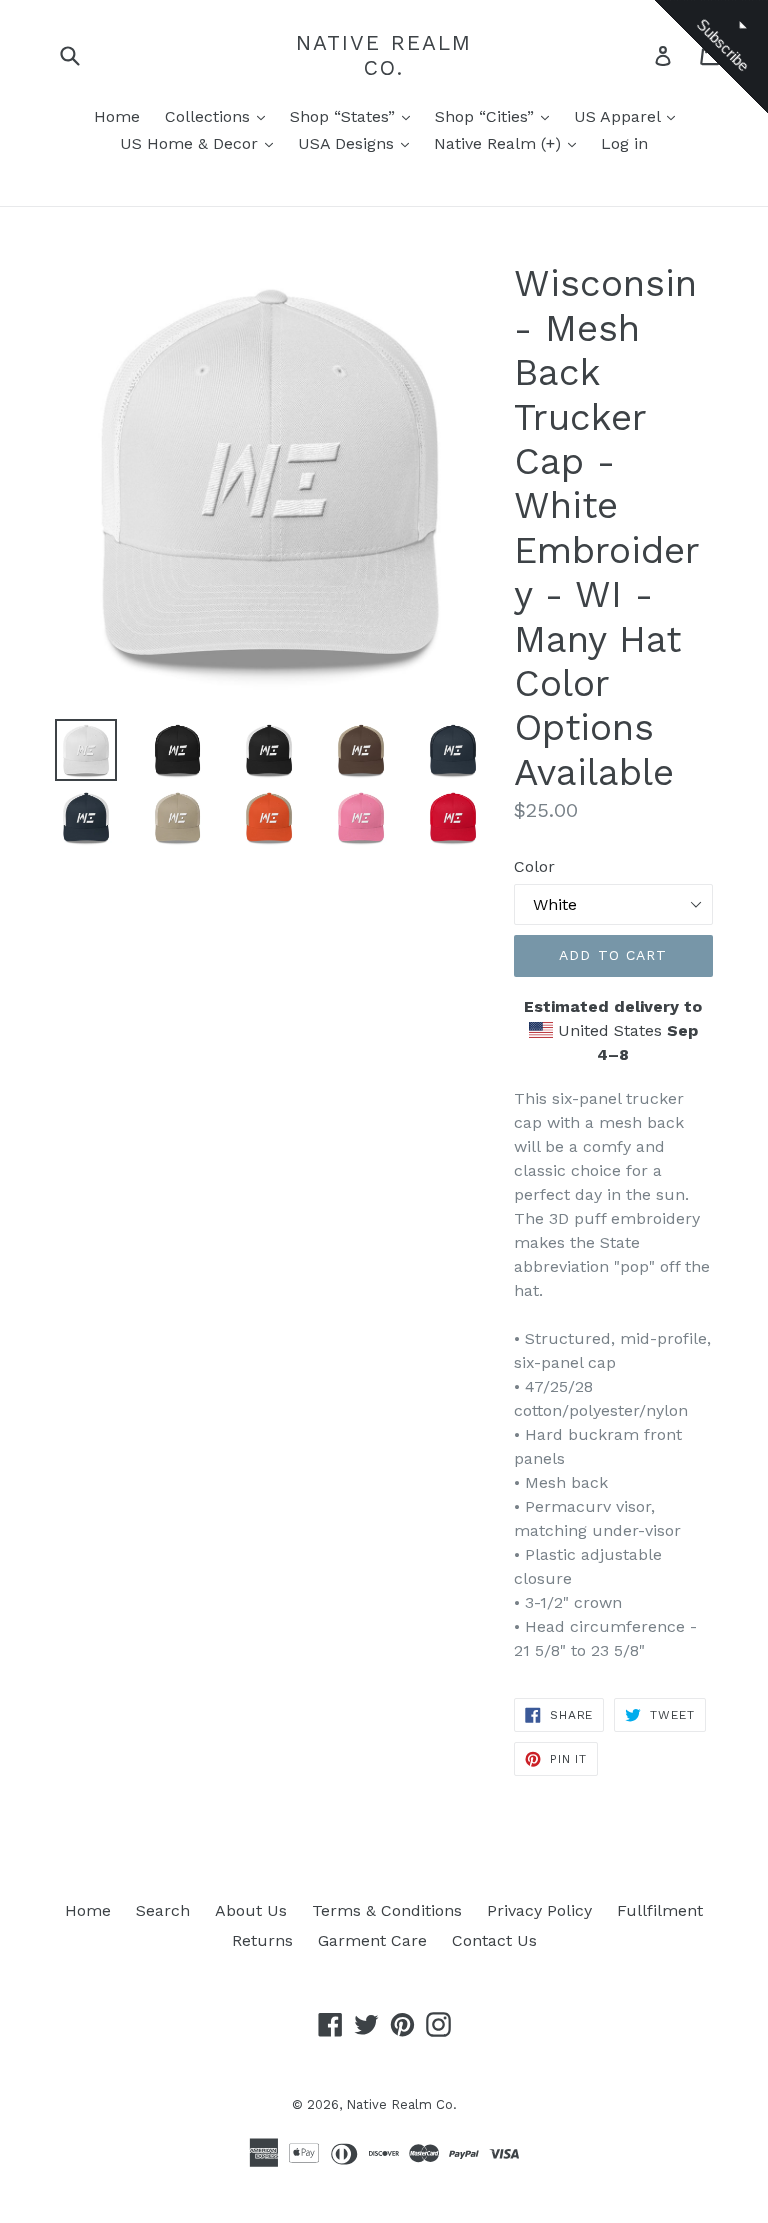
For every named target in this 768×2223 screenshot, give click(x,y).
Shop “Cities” (487, 116)
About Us (251, 1910)
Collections (210, 116)
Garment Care (372, 1940)
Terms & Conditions (387, 1910)
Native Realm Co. (384, 55)
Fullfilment (660, 1910)
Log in (624, 143)
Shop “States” (345, 116)
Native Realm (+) (500, 143)
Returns (262, 1940)
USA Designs (348, 143)
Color (534, 866)
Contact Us (494, 1940)
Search (163, 1910)
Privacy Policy (539, 1910)
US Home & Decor (191, 143)
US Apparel (619, 116)
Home (117, 116)
